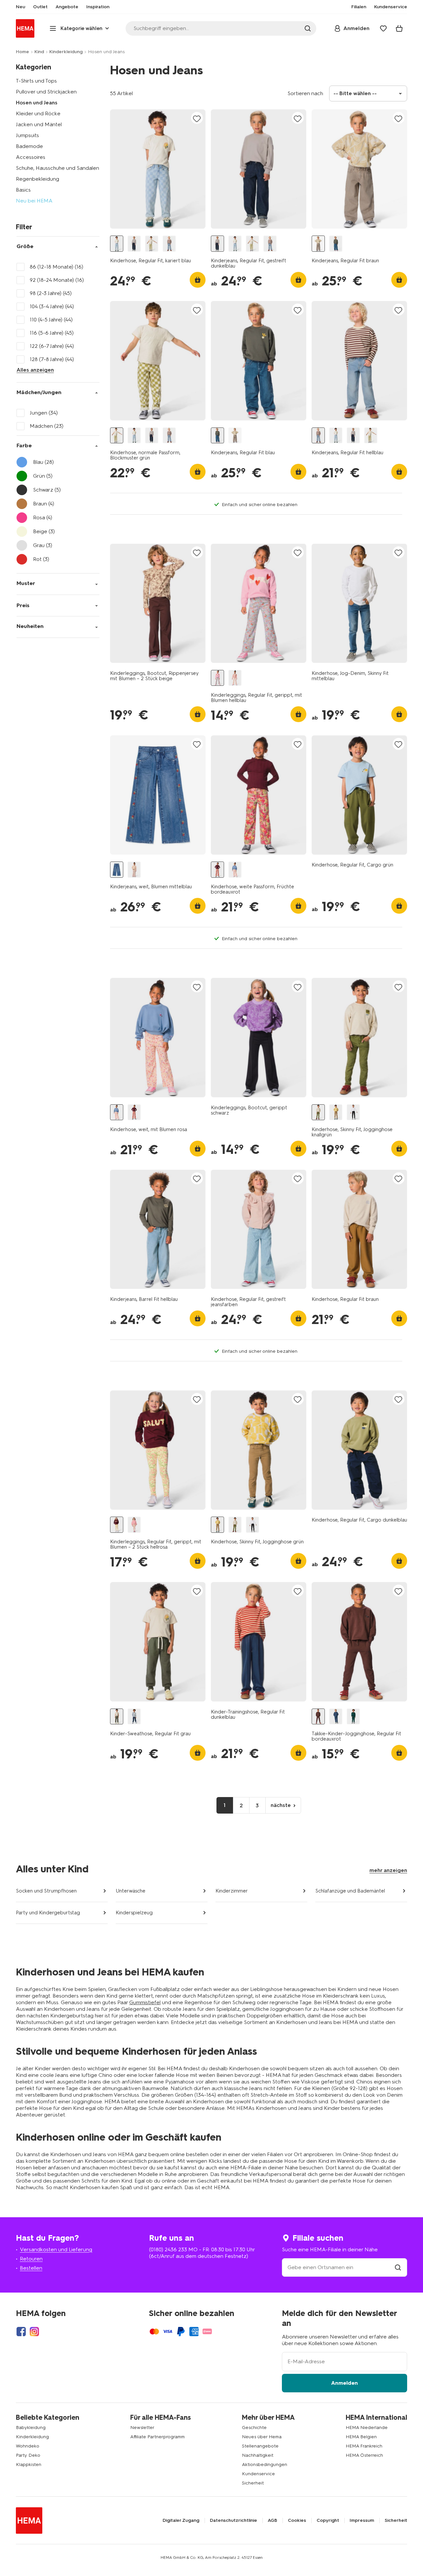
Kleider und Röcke (38, 113)
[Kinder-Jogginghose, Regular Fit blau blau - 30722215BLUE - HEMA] (134, 1717)
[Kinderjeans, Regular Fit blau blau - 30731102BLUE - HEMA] (336, 244)
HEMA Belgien (361, 2437)
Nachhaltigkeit (258, 2455)
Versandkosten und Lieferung (56, 2249)
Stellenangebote (260, 2446)
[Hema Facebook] (21, 2332)
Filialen (359, 7)
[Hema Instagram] (34, 2332)
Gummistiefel (145, 2002)
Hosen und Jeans (37, 103)
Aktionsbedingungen (265, 2465)
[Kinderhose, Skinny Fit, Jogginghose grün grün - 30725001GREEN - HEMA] (336, 1112)
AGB (272, 2521)
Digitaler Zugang (181, 2521)
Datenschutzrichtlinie (233, 2521)
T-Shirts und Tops (36, 81)
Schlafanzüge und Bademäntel (350, 1891)
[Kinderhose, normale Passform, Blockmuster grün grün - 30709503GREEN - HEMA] (152, 244)
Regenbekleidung (38, 179)
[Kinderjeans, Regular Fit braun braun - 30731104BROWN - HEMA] (318, 244)
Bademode (29, 146)
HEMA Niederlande (367, 2428)
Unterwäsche (131, 1891)
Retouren (31, 2259)
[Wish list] (383, 28)
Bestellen (31, 2268)
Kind (39, 52)
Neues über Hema (262, 2437)
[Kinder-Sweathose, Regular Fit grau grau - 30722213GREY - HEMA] (117, 1717)
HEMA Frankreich (364, 2446)
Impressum (362, 2521)
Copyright (328, 2521)
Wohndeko (28, 2446)
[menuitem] (20, 7)
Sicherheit (253, 2483)
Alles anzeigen (35, 370)
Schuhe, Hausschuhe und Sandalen (58, 168)
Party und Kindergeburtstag (48, 1913)
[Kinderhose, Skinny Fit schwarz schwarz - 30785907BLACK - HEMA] (353, 1112)
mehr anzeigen (388, 1870)
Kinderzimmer (232, 1891)
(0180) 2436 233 (168, 2249)
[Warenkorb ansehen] (399, 28)
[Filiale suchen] (398, 2267)
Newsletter (142, 2428)
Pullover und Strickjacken (46, 92)
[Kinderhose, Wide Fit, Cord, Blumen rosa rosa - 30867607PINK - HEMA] (134, 870)
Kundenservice (258, 2474)
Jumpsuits (27, 135)
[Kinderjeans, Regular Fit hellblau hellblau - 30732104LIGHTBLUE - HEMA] (169, 244)
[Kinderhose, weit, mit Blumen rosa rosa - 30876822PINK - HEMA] (235, 870)
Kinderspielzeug (134, 1913)
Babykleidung (31, 2428)
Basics (23, 190)
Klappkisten (29, 2465)
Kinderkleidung (66, 52)
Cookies (297, 2521)
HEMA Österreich (364, 2455)
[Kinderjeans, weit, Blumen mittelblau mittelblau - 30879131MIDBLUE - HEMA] (117, 870)
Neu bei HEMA (34, 201)
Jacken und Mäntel (39, 124)
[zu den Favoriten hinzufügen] (197, 118)
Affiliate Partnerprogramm (157, 2437)
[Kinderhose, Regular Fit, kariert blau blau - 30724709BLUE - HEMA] (117, 244)
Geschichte (254, 2428)
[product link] (158, 169)
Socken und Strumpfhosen (46, 1891)
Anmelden (345, 2383)
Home (22, 52)
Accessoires (31, 157)
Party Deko (28, 2455)
